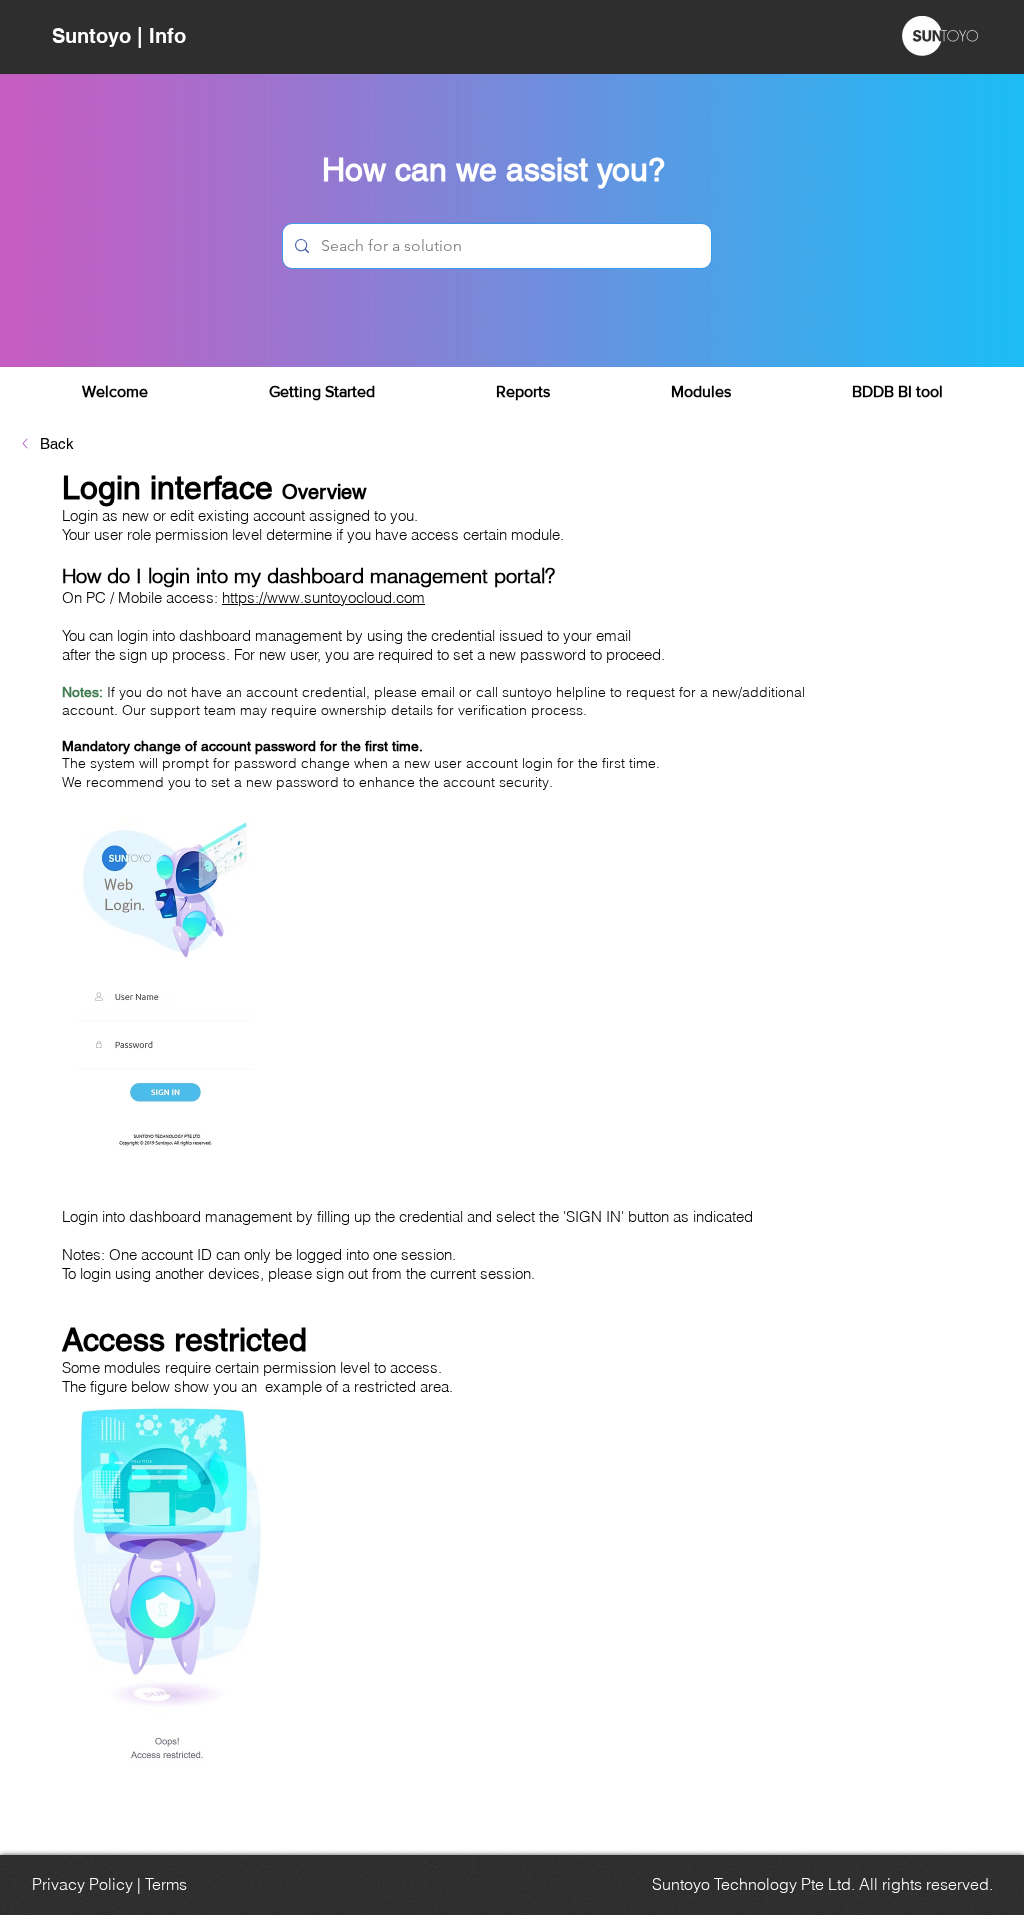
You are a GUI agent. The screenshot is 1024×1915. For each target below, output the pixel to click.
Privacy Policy (82, 1884)
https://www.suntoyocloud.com (323, 597)
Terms (166, 1884)
